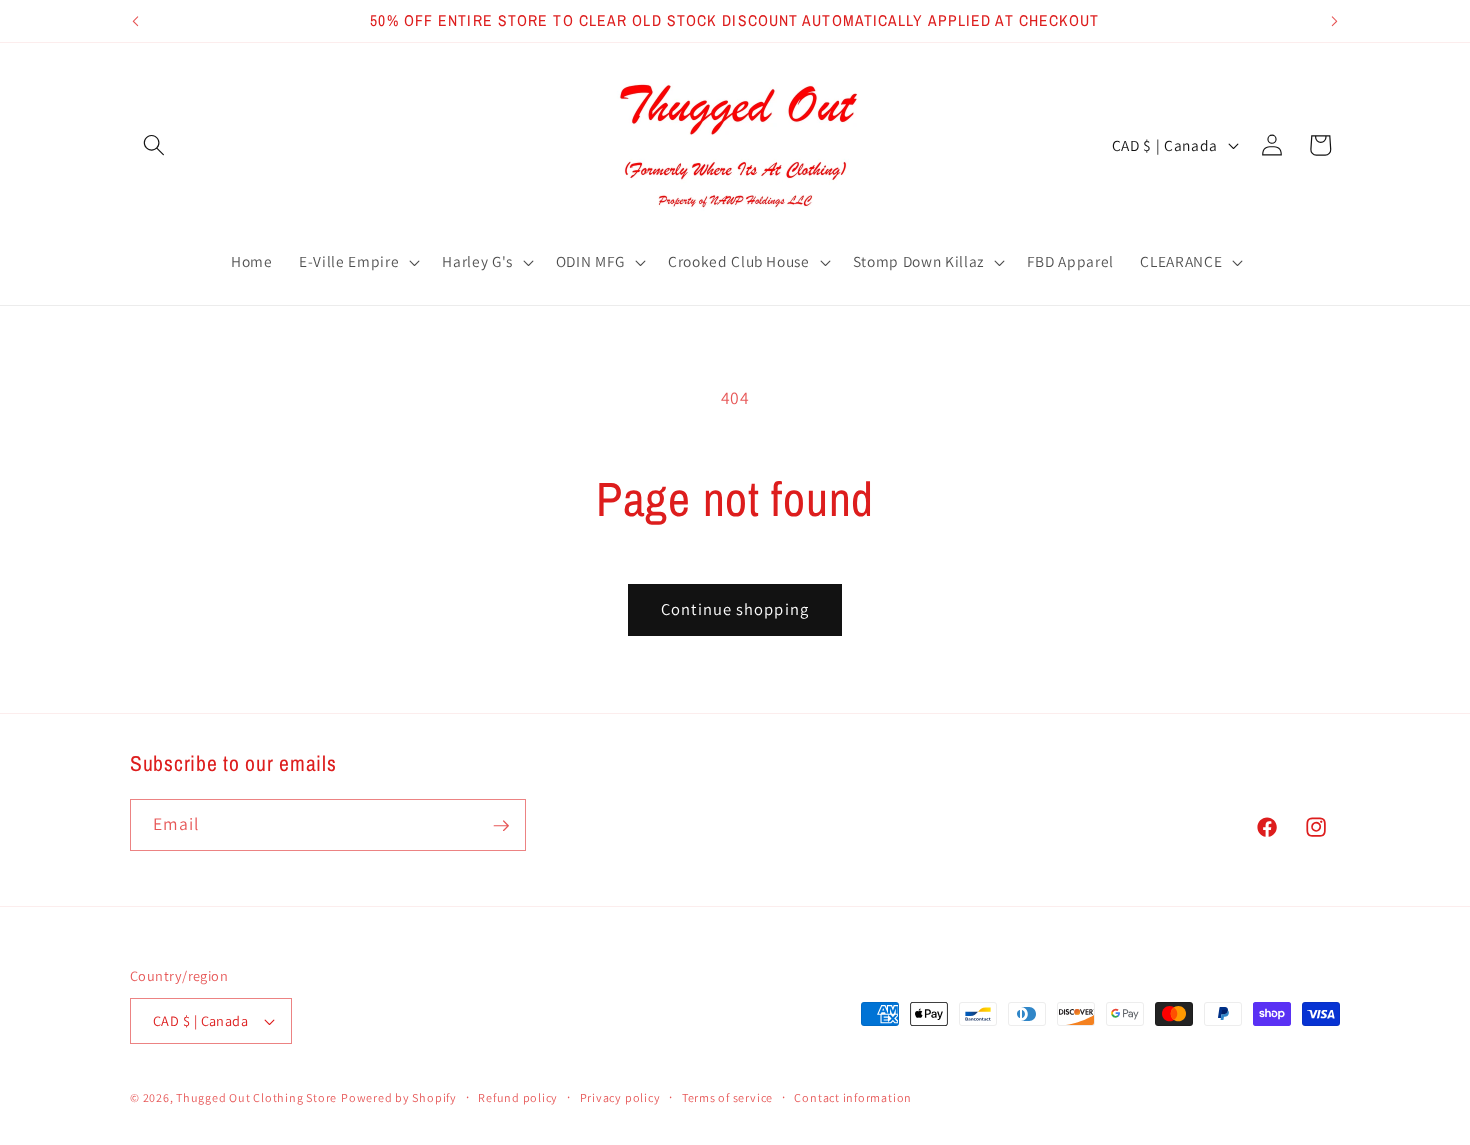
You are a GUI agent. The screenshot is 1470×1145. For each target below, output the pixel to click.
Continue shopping (735, 609)
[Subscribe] (501, 826)
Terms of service (727, 1097)
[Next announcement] (1335, 21)
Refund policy (518, 1097)
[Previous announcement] (136, 21)
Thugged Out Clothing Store (256, 1097)
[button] (154, 145)
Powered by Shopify (399, 1097)
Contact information (853, 1097)
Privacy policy (620, 1097)
